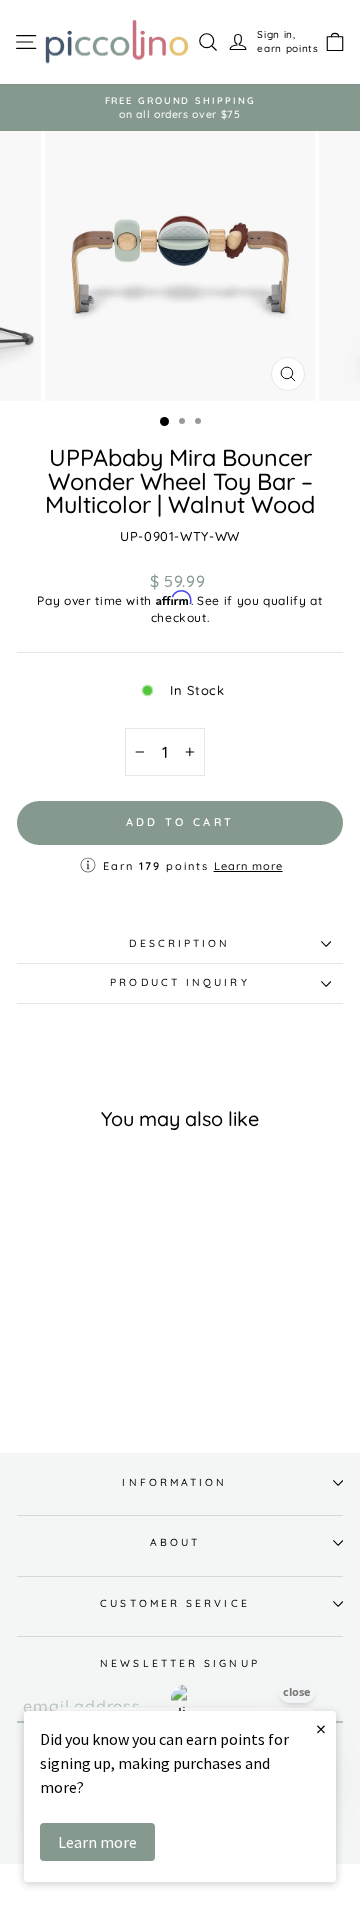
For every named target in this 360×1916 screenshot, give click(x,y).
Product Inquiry (179, 982)
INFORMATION (174, 1482)
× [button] (321, 1728)
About (175, 1542)
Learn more (248, 866)
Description (179, 943)
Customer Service (174, 1603)
